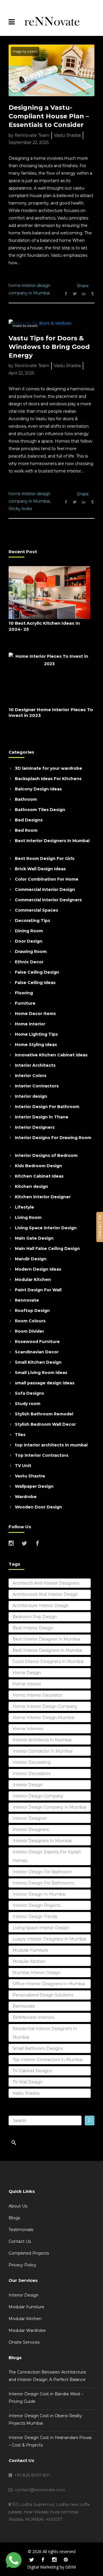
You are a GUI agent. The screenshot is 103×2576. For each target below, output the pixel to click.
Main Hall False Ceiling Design (47, 1249)
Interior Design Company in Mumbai (49, 1807)
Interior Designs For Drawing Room (53, 1138)
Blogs (14, 2218)
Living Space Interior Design (46, 1228)
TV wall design (28, 2082)
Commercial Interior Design (45, 889)
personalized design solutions (43, 1995)
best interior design (33, 1628)
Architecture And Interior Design (45, 1594)
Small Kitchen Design (38, 1362)
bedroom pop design (35, 1617)
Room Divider (29, 1331)
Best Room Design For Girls (45, 858)
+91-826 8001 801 (31, 2475)
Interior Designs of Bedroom (46, 1155)
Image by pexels (25, 51)
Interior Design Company (38, 1796)
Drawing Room (31, 952)
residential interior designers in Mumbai (45, 2033)
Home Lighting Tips (36, 1034)
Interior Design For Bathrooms (43, 1883)
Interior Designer (30, 1818)
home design (27, 1673)
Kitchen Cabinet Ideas (39, 1176)
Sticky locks (20, 509)
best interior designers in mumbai (47, 1650)
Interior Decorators (31, 1774)
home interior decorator (37, 1695)
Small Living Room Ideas (41, 1373)
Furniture (25, 1003)
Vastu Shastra (67, 135)
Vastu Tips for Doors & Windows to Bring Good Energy (49, 347)
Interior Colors (31, 1076)
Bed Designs (29, 820)
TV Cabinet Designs (32, 2071)
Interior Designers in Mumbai (42, 1841)
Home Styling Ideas (36, 1045)
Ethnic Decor (29, 962)
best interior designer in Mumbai (46, 1639)
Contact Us (20, 2241)
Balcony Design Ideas (38, 789)
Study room (28, 1404)
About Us (18, 2206)
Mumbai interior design (36, 1973)
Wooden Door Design (38, 1507)
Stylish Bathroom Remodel (44, 1414)
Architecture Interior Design (41, 1606)
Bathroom (26, 799)
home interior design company (45, 1706)
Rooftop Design (32, 1311)
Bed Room (26, 830)
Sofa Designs (29, 1393)
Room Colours (30, 1321)
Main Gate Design (34, 1238)
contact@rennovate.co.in (39, 2490)
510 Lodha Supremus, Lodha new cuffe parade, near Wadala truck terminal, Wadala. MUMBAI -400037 (49, 2512)
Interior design (31, 1096)
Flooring (24, 993)
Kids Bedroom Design (38, 1166)
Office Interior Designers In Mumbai (49, 1984)
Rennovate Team (32, 135)
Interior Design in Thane (42, 1117)
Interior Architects (35, 1065)
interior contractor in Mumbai (42, 1751)
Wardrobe (26, 1497)
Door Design (29, 941)
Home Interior (30, 1024)
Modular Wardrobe (27, 2330)
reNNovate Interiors (33, 2017)
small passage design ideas (45, 1383)
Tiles (20, 1435)
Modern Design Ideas (38, 1269)
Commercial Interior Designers (48, 900)
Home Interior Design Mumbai (43, 1718)
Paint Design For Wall (38, 1290)
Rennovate (27, 1300)
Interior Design (28, 1785)
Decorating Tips (32, 921)
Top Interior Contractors (42, 1455)
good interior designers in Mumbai (48, 1662)
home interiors (28, 1729)
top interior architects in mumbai (51, 1445)
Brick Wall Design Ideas (40, 869)
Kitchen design (31, 1186)
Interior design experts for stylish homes (47, 1856)
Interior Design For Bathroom (47, 1107)
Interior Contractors (37, 1086)
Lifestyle (24, 1207)
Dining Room (29, 931)
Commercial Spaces (36, 910)
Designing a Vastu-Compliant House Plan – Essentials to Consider (49, 116)
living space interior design (41, 1928)
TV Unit (23, 1466)
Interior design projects (36, 1905)
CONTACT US (100, 1227)
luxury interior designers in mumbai (49, 1939)
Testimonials (21, 2230)
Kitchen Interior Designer (43, 1197)
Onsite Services (24, 2342)
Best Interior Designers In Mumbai (52, 841)
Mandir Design (31, 1259)
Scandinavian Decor (37, 1352)
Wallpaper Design (34, 1486)
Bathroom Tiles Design (40, 810)
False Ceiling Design (37, 972)
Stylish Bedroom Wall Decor (45, 1424)
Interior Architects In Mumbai (42, 1740)
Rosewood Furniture (37, 1342)
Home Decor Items (35, 1014)
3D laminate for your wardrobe (48, 768)
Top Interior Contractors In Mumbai (48, 2060)
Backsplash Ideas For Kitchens (48, 779)
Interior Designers (35, 1127)
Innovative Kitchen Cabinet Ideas (51, 1055)
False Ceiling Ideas (35, 983)
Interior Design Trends (35, 1917)
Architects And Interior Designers (46, 1583)
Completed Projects (29, 2253)
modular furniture (30, 1950)
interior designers (31, 1830)
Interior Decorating (32, 1762)
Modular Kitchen (33, 1280)
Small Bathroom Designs (38, 2048)
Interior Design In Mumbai (39, 1894)
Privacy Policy (22, 2265)
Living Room (28, 1217)
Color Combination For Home (47, 879)
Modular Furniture (26, 2307)
